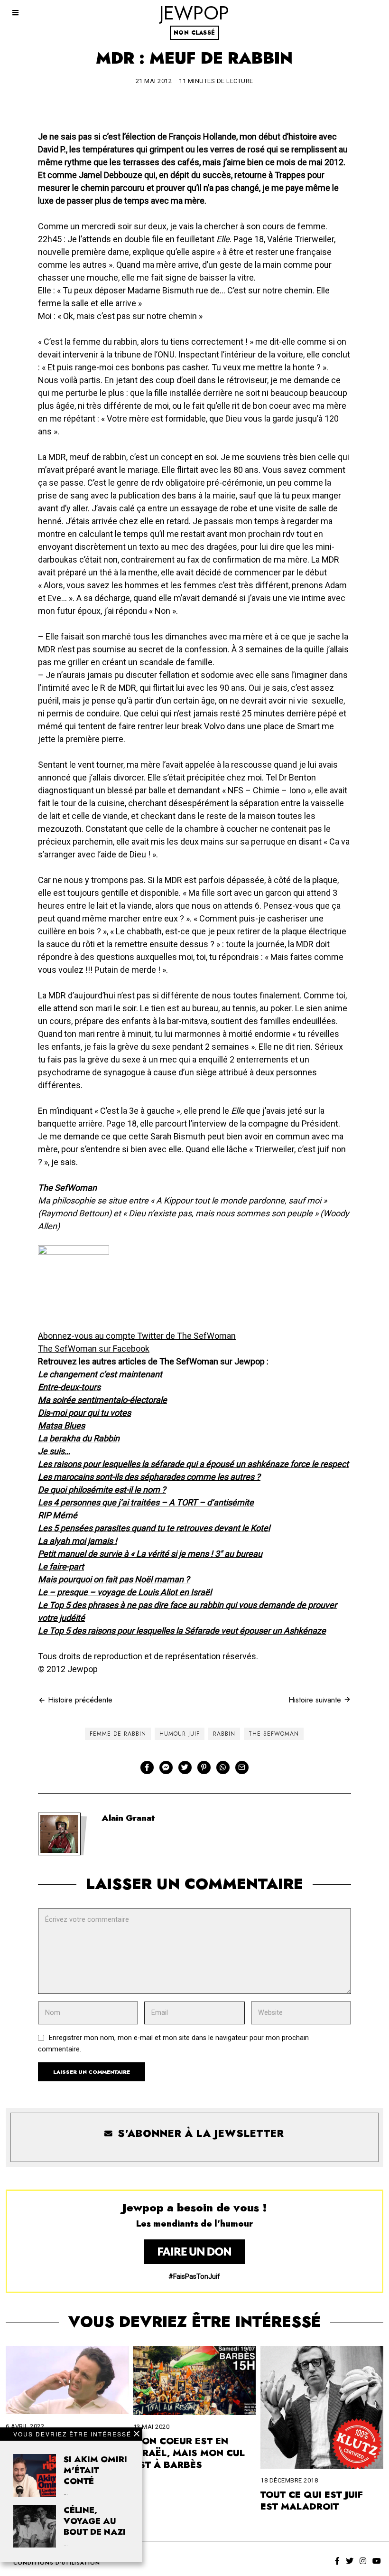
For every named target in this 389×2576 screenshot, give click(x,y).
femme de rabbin (118, 1734)
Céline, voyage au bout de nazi (95, 2521)
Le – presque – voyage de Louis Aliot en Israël (125, 1592)
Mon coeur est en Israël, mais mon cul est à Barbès (189, 2453)
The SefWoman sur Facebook (94, 1349)
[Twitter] (185, 1767)
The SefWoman (274, 1734)
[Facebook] (147, 1767)
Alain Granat (128, 1818)
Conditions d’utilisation (57, 2563)
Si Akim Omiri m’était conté (95, 2470)
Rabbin (224, 1734)
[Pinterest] (204, 1767)
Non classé (194, 33)
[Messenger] (166, 1767)
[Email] (242, 1767)
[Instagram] (363, 2561)
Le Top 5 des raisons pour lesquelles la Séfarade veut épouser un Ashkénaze (182, 1631)
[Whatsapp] (223, 1767)
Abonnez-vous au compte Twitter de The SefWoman (137, 1336)
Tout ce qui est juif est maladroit (312, 2500)
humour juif (180, 1734)
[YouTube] (377, 2561)
